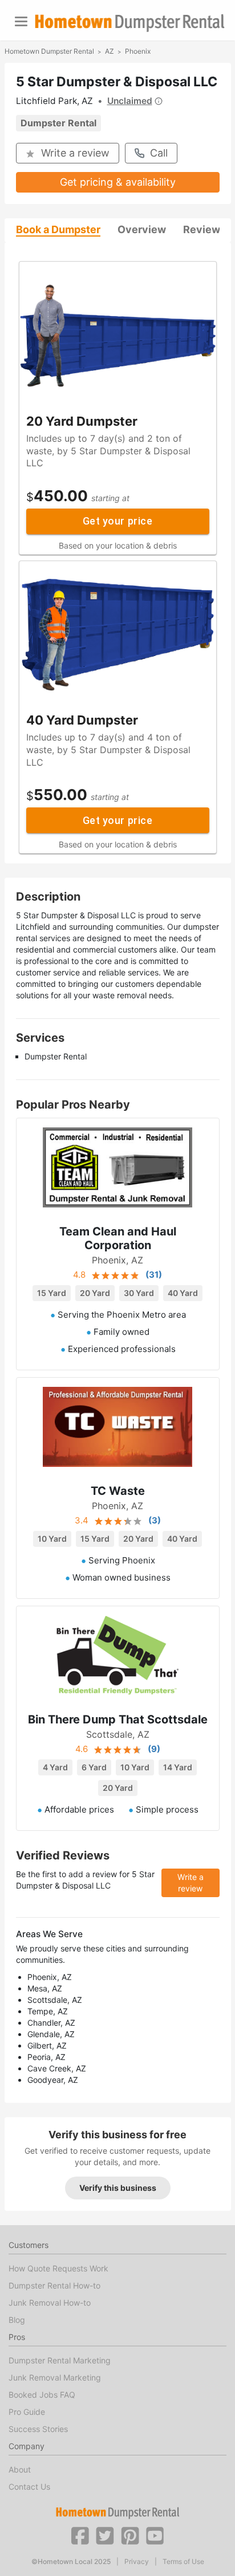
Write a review (75, 153)
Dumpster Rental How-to (54, 2285)
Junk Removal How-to (50, 2303)
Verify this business (118, 2188)
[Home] (129, 23)
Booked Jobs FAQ (42, 2395)
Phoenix (138, 51)
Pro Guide (27, 2412)
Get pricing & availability (118, 182)
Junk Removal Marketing (55, 2377)
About (20, 2469)
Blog (17, 2320)
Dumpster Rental (58, 123)
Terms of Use (183, 2562)
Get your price (117, 521)
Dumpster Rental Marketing (60, 2360)
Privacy (137, 2562)
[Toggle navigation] (21, 21)
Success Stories (38, 2429)
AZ (110, 51)
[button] (80, 2535)
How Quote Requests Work (58, 2268)
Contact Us (29, 2487)
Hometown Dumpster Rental (49, 51)
